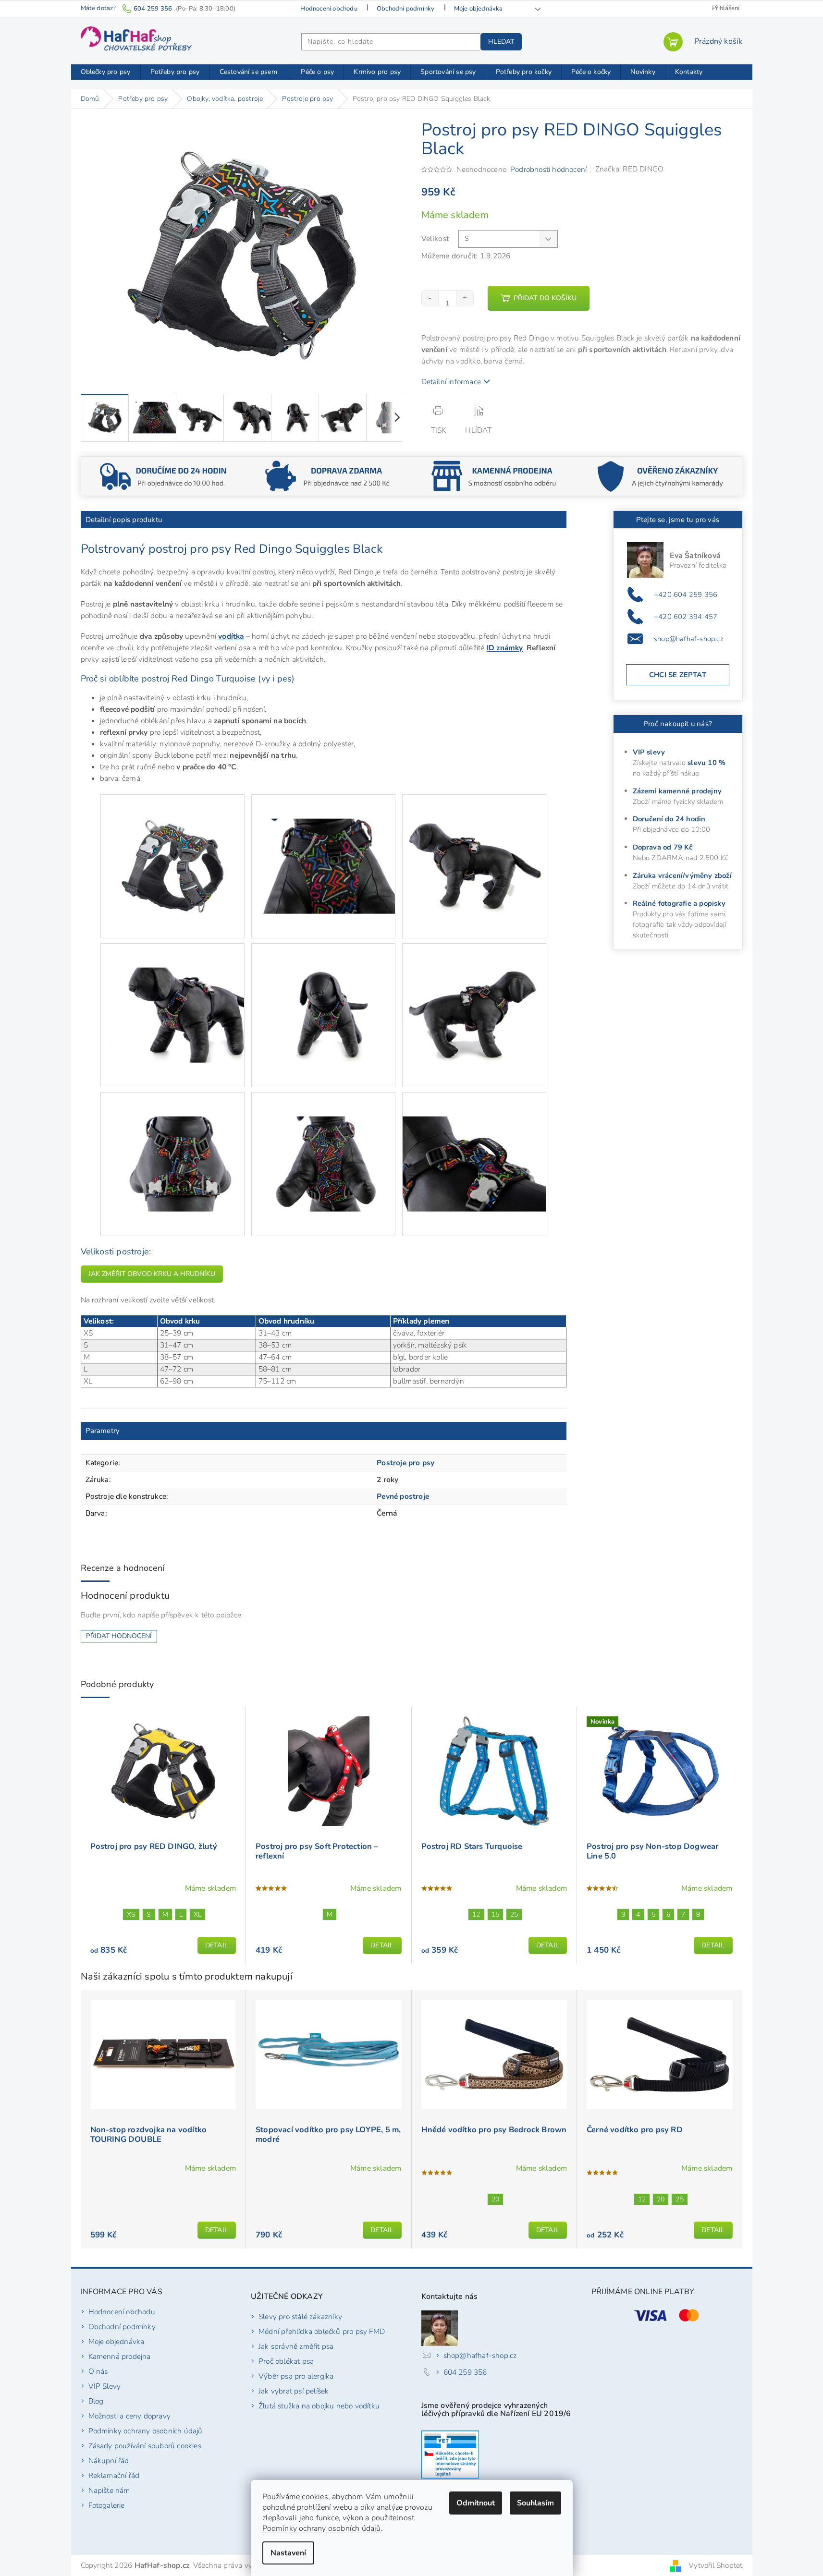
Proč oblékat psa (286, 2361)
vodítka (231, 636)
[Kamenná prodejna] (494, 475)
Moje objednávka (479, 9)
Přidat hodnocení (119, 1636)
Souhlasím (535, 2503)
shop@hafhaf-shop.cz (689, 639)
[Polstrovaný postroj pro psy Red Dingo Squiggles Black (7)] (172, 1139)
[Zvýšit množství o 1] (465, 298)
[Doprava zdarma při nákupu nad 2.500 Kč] (329, 475)
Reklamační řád (114, 2475)
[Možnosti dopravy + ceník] (163, 475)
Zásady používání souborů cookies (145, 2446)
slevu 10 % (706, 763)
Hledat (501, 42)
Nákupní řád (109, 2461)
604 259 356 (465, 2372)
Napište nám (109, 2490)
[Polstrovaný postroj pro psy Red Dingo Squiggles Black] (172, 842)
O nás (98, 2371)
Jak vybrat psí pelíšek (294, 2391)
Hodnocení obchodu (329, 9)
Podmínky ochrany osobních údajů (322, 2528)
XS (131, 1914)
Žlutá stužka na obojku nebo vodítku (319, 2406)
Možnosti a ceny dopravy (130, 2416)
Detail (217, 1945)
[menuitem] (106, 72)
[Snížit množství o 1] (430, 298)
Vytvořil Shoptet (715, 2565)
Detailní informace (451, 382)
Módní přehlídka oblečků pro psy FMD (322, 2331)
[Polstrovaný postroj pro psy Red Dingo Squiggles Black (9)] (474, 1139)
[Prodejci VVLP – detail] (450, 2454)
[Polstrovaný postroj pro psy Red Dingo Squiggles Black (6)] (474, 990)
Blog (96, 2401)
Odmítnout (476, 2503)
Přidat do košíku (545, 298)
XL (197, 1914)
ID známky (505, 648)
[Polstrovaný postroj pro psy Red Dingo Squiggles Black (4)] (172, 990)
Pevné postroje (403, 1496)
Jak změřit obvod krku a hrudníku (152, 1274)
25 (514, 1914)
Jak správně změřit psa (296, 2346)
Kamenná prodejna (120, 2356)
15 (495, 1914)
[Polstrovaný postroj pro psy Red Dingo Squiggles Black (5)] (323, 990)
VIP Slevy (105, 2386)
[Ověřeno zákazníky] (660, 475)
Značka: (629, 169)
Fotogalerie (107, 2505)
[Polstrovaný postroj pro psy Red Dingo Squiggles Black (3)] (474, 842)
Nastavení (288, 2553)
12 (476, 1914)
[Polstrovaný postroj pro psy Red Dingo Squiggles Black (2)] (323, 842)
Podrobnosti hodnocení (548, 169)
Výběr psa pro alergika (296, 2376)
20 (495, 2199)
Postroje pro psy (405, 1463)
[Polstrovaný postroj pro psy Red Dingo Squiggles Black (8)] (323, 1139)
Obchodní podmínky (405, 9)
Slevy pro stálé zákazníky (300, 2316)
